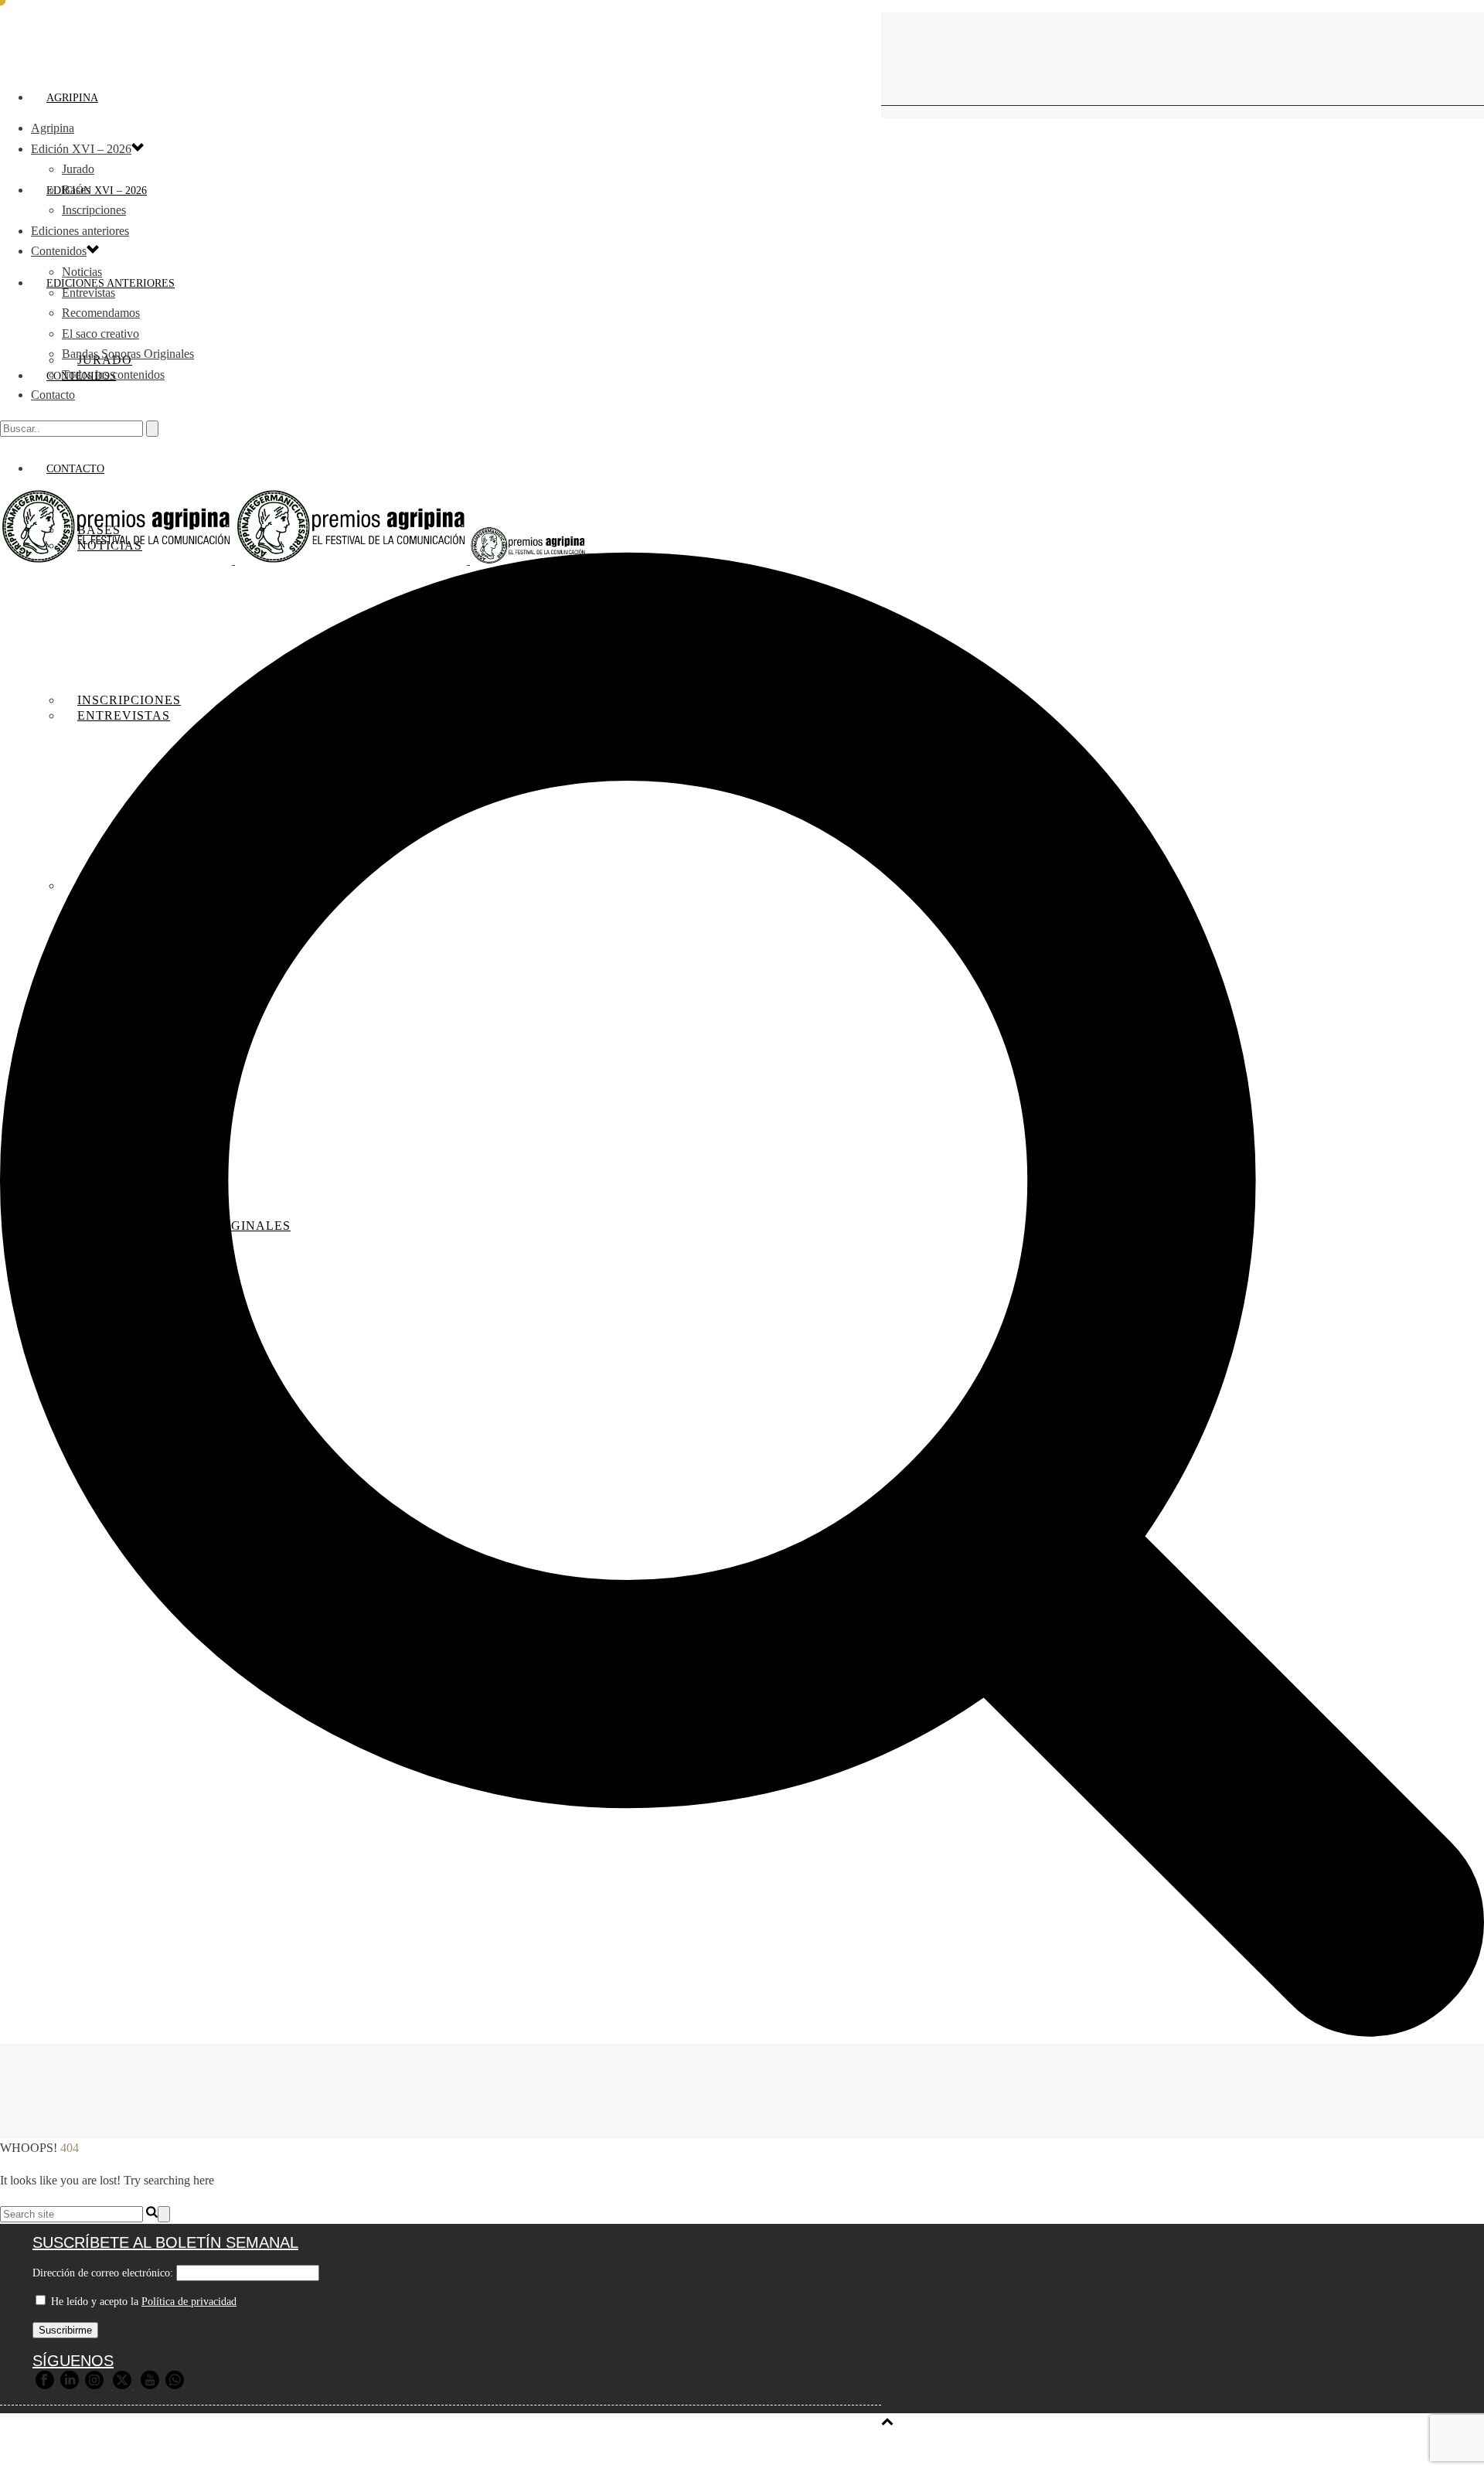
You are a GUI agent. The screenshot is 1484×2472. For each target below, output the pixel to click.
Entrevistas (88, 293)
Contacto (53, 395)
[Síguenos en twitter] (122, 2386)
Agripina (72, 98)
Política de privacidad (189, 2302)
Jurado (78, 169)
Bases (76, 190)
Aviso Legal (389, 2450)
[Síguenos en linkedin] (70, 2386)
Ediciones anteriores (80, 231)
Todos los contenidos (113, 375)
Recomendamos (101, 313)
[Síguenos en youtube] (150, 2386)
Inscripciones (94, 210)
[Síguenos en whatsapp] (175, 2386)
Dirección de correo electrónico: (103, 2273)
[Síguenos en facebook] (45, 2386)
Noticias (82, 272)
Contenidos (59, 251)
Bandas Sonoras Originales (128, 354)
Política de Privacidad (491, 2450)
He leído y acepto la (142, 2302)
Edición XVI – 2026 (97, 191)
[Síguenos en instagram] (94, 2386)
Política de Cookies (614, 2450)
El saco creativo (100, 334)
